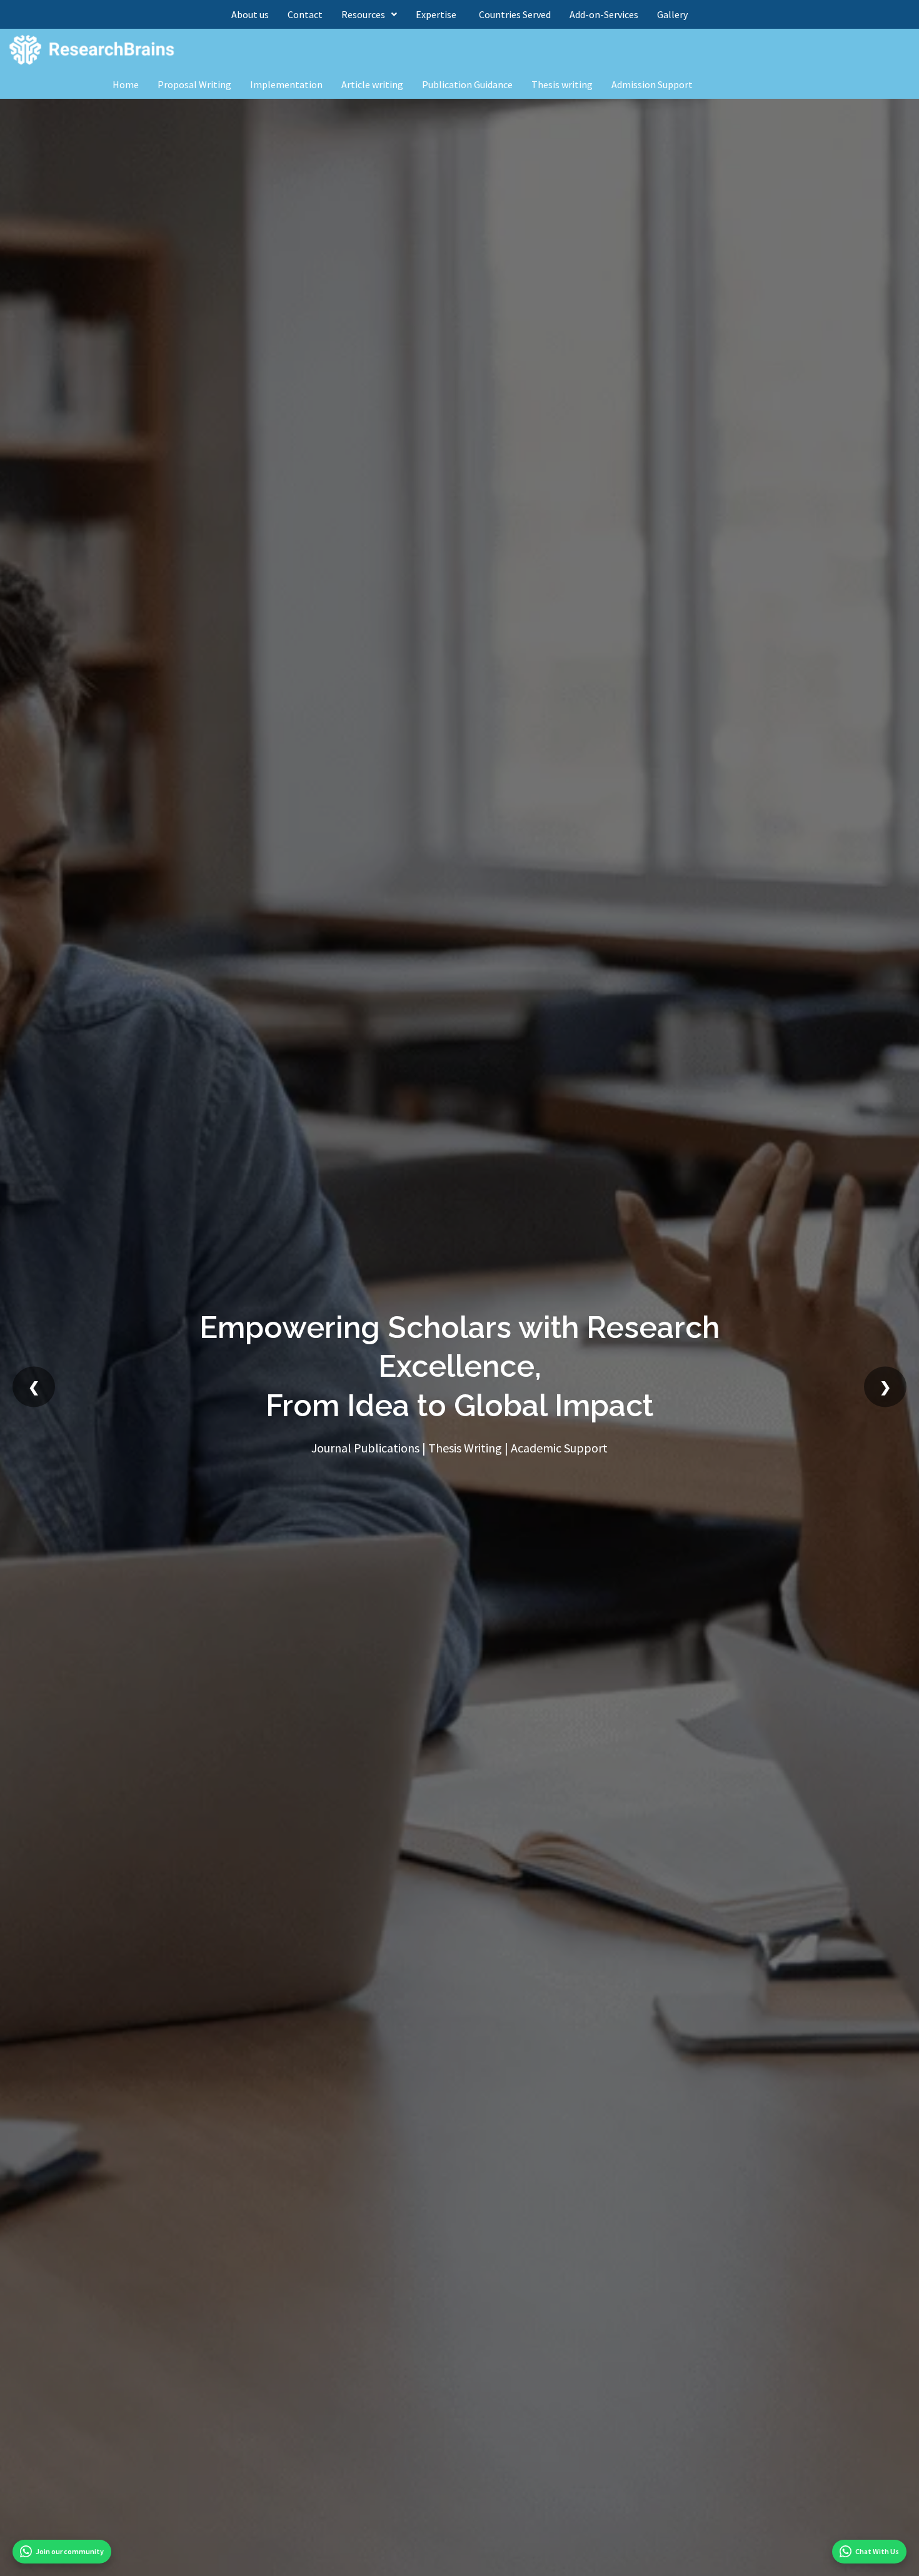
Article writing (372, 84)
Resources (363, 14)
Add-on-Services (604, 14)
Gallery (672, 14)
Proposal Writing (194, 84)
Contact (305, 14)
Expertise (438, 14)
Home (126, 84)
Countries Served (515, 14)
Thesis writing (562, 84)
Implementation (286, 84)
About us (250, 14)
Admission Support (652, 84)
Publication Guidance (467, 84)
